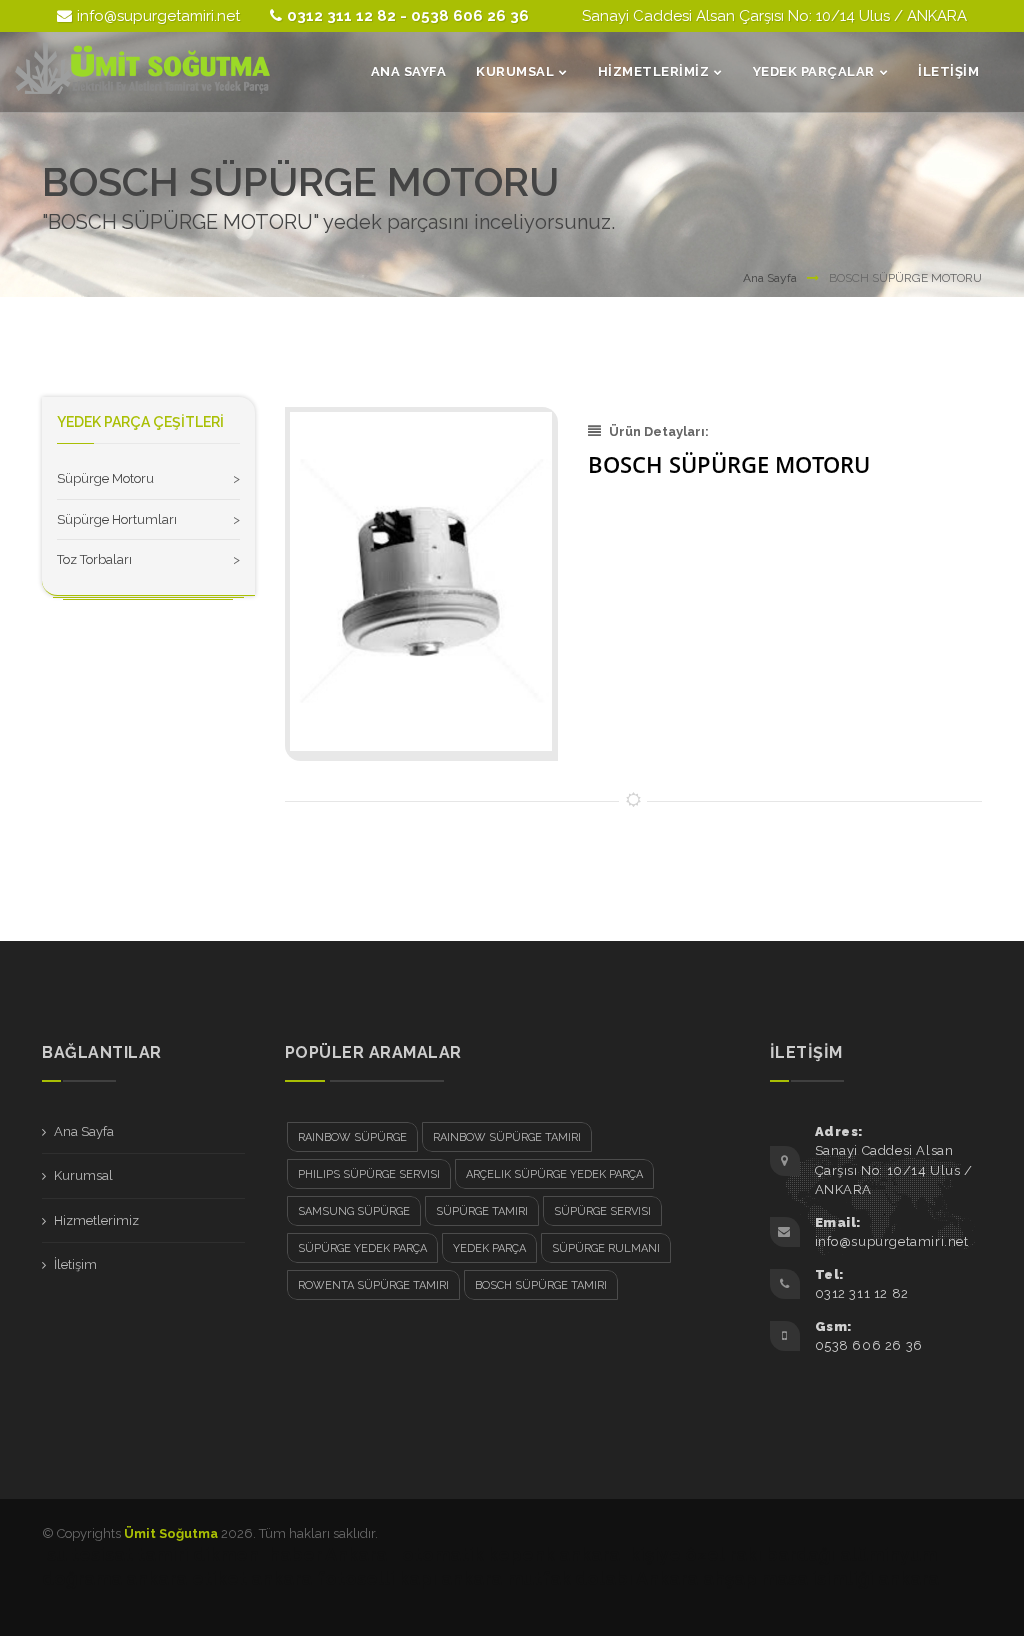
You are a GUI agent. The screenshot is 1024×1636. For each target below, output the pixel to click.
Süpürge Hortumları (117, 519)
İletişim (75, 1264)
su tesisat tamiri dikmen (153, 1554)
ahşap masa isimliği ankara (821, 1578)
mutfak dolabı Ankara (602, 1578)
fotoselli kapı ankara (409, 1578)
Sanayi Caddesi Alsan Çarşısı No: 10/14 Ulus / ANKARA (774, 16)
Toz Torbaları (94, 559)
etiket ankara (252, 1578)
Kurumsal (83, 1175)
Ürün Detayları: (659, 431)
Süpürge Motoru (105, 478)
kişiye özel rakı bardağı (732, 1554)
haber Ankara (328, 1554)
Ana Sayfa (770, 278)
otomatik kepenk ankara (511, 1554)
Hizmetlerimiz (96, 1220)
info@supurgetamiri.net (158, 16)
